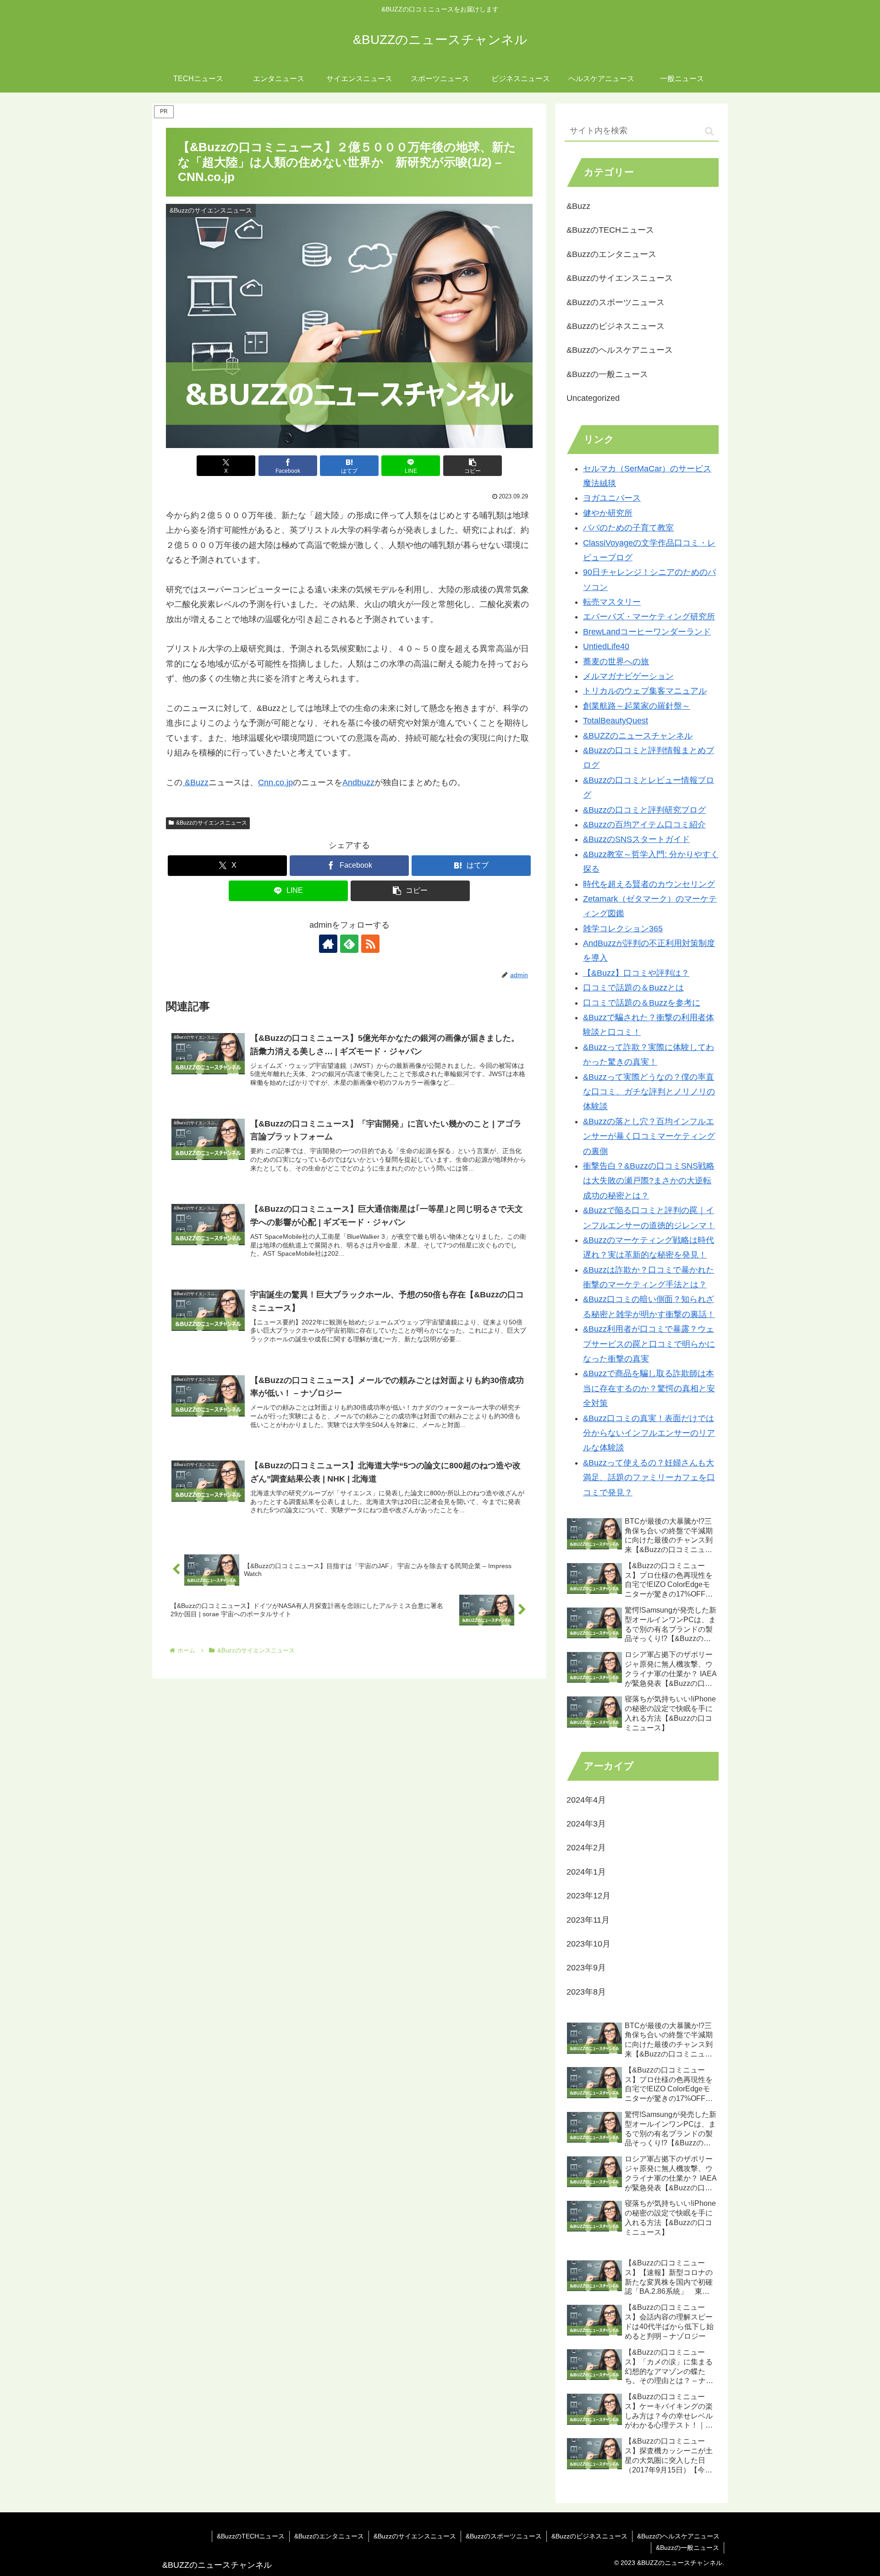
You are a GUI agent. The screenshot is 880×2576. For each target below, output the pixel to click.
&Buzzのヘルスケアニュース (678, 2536)
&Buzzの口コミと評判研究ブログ (644, 810)
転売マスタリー (612, 602)
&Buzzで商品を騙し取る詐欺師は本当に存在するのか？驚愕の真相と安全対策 (649, 1388)
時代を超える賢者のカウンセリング (649, 884)
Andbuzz (358, 782)
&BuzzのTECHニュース (251, 2536)
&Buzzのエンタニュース (329, 2536)
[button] (473, 466)
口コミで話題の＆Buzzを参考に (642, 1003)
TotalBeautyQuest (616, 721)
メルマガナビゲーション (628, 676)
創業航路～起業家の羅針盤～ (637, 706)
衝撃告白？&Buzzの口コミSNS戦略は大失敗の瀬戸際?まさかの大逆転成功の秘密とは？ (649, 1181)
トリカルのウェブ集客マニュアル (645, 691)
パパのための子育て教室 (628, 528)
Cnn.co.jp (275, 782)
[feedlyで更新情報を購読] (349, 944)
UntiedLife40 (606, 646)
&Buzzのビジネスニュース (589, 2536)
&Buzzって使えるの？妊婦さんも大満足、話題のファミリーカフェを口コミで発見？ (649, 1478)
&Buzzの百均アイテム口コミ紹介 (644, 825)
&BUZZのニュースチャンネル (638, 736)
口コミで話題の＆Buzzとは (633, 988)
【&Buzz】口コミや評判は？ (636, 973)
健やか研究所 (608, 513)
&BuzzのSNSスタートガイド (636, 839)
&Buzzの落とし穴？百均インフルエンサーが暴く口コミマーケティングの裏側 (649, 1136)
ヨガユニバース (612, 498)
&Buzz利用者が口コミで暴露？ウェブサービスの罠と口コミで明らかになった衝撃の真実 (649, 1344)
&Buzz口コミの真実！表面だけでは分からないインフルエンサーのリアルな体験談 (649, 1433)
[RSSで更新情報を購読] (370, 944)
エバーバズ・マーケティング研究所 (649, 617)
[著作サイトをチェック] (328, 944)
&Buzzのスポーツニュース (504, 2536)
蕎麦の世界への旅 (616, 662)
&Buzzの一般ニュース (687, 2548)
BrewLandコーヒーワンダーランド (647, 632)
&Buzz (195, 782)
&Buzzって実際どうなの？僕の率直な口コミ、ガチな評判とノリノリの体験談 (649, 1092)
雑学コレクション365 (623, 929)
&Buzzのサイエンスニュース (212, 823)
